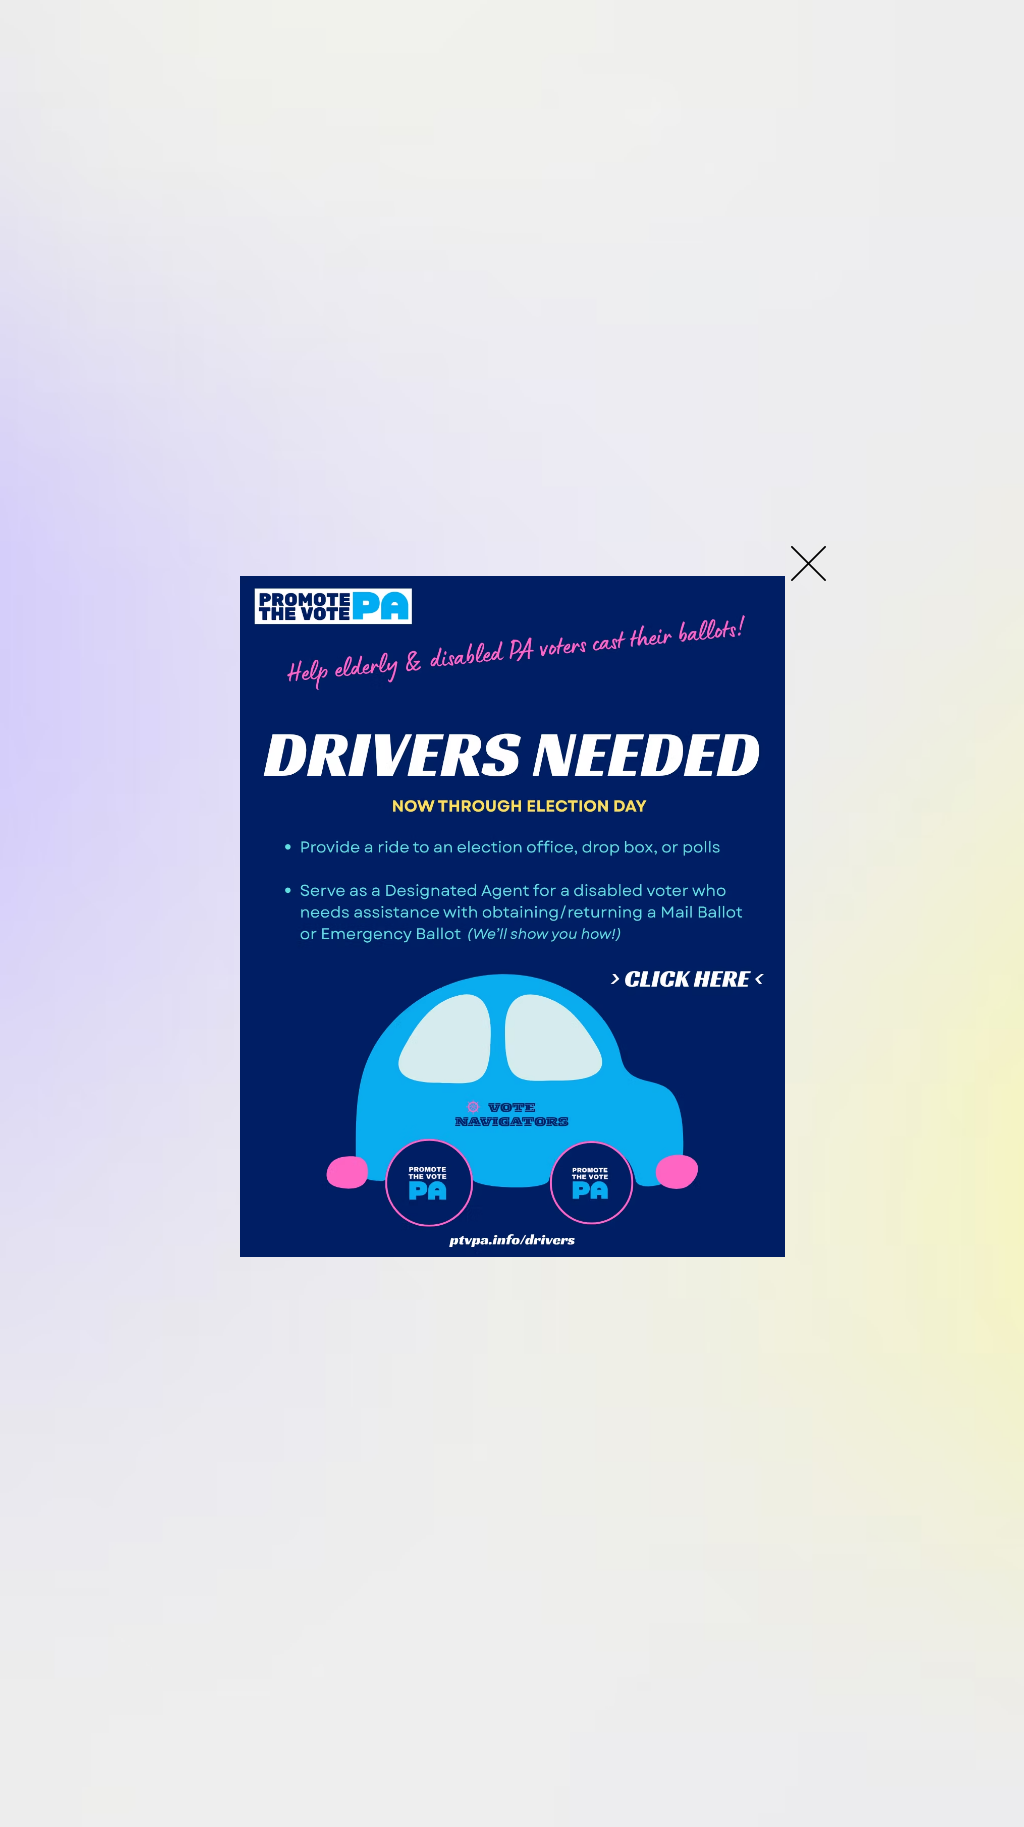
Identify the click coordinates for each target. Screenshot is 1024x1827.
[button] (808, 563)
